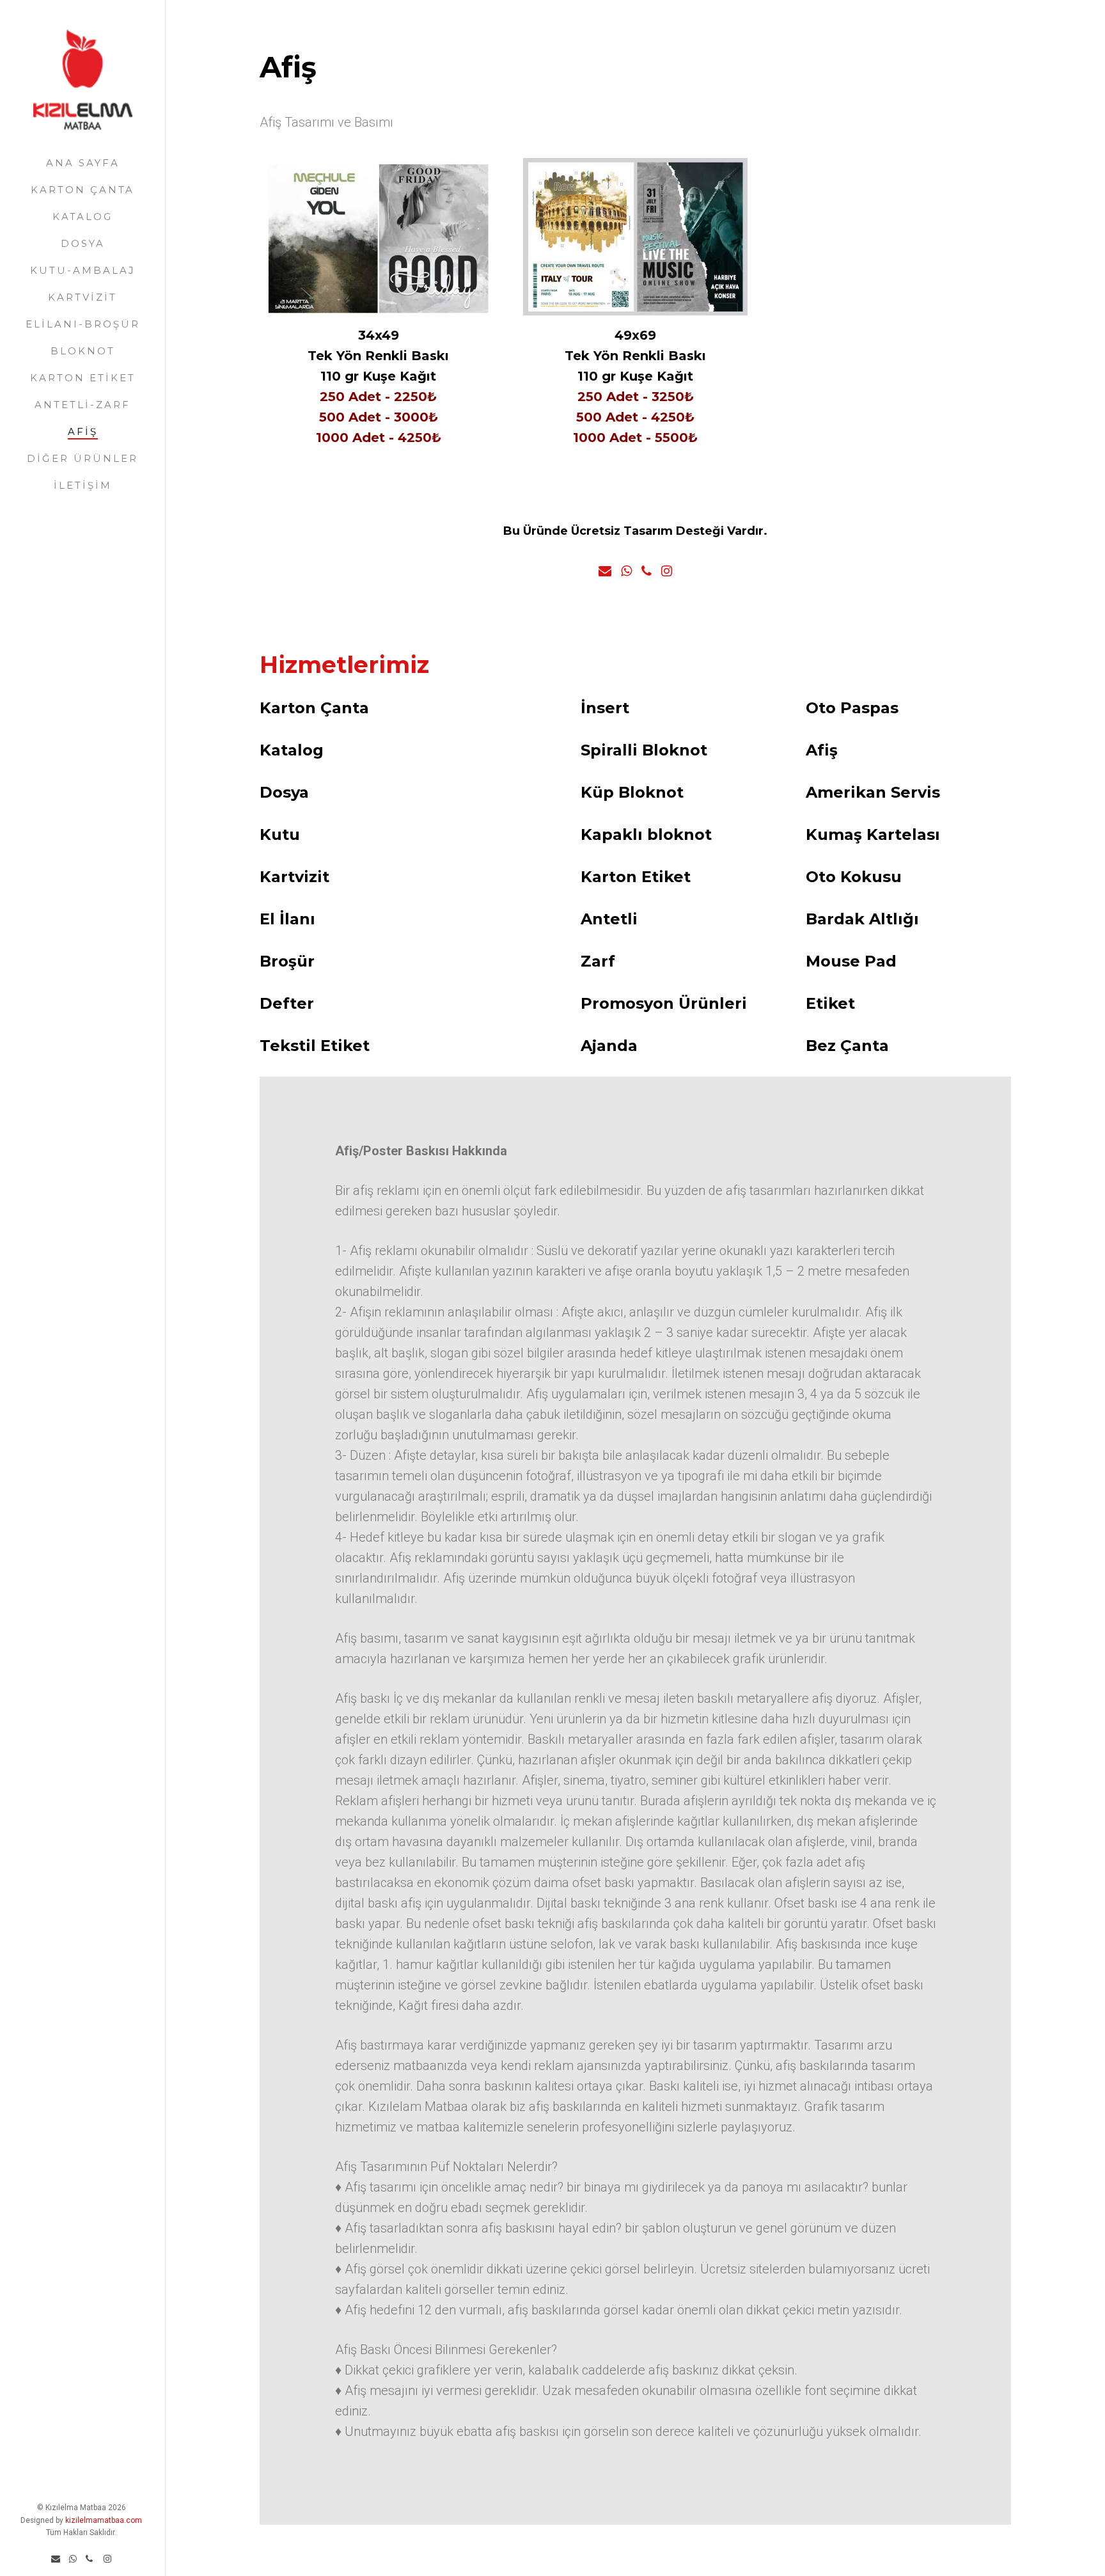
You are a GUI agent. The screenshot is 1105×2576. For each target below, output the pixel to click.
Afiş (83, 431)
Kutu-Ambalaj (83, 270)
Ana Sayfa (83, 163)
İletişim (83, 485)
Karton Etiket (83, 378)
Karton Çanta (82, 190)
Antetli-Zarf (82, 405)
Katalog (82, 217)
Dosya (83, 243)
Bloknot (83, 351)
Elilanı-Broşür (83, 324)
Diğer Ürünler (82, 458)
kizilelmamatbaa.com (104, 2520)
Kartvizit (82, 297)
